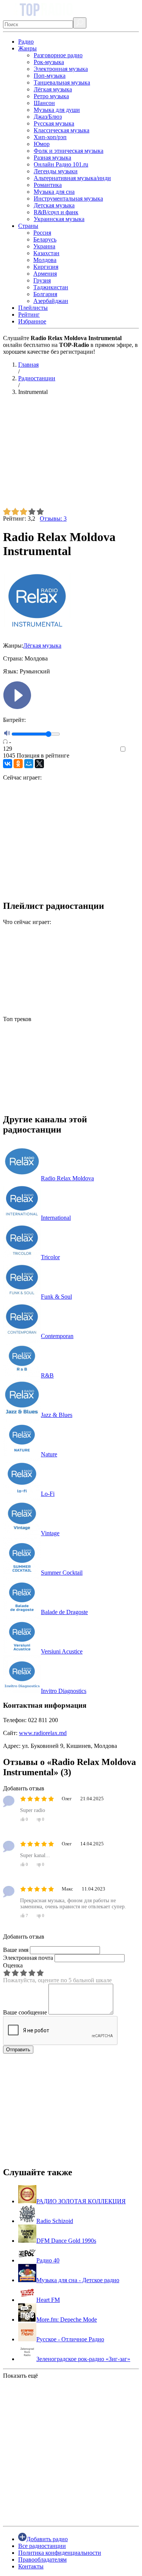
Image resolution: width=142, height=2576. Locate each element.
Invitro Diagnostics (64, 1691)
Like (133, 749)
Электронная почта (28, 1958)
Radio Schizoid (55, 2221)
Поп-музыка (50, 76)
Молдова (45, 260)
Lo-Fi (48, 1494)
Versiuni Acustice (62, 1651)
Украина (44, 246)
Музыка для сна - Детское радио (78, 2280)
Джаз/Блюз (48, 117)
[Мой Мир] (29, 764)
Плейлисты (33, 308)
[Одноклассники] (18, 764)
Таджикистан (51, 287)
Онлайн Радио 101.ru (61, 164)
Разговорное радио (58, 55)
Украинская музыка (59, 219)
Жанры (27, 48)
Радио (26, 42)
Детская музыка (54, 205)
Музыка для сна (54, 192)
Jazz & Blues (57, 1415)
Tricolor (50, 1257)
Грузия (42, 280)
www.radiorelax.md (43, 1733)
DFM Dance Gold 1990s (66, 2241)
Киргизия (46, 267)
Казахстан (46, 253)
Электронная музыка (61, 69)
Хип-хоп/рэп (50, 137)
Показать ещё (20, 2376)
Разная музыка (52, 158)
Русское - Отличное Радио (70, 2339)
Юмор (42, 144)
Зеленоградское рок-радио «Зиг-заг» (83, 2359)
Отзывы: (53, 518)
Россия (42, 233)
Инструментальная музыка (68, 198)
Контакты (31, 2566)
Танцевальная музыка (62, 82)
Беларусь (45, 239)
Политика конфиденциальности (60, 2553)
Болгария (45, 294)
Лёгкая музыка (53, 89)
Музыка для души (57, 110)
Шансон (44, 103)
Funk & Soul (56, 1297)
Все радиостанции (42, 2546)
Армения (45, 274)
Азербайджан (51, 301)
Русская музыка (54, 123)
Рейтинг (29, 315)
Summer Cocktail (62, 1573)
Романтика (48, 185)
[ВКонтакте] (8, 764)
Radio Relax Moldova (67, 1178)
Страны (28, 226)
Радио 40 (48, 2260)
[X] (39, 764)
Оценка (13, 1965)
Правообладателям (42, 2560)
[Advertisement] (71, 455)
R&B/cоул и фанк (56, 212)
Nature (49, 1454)
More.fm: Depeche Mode (67, 2319)
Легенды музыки (56, 171)
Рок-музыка (49, 62)
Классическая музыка (62, 130)
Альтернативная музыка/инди (72, 178)
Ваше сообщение (25, 2012)
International (56, 1218)
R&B (47, 1375)
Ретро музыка (51, 96)
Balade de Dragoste (64, 1612)
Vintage (50, 1533)
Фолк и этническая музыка (69, 151)
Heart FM (48, 2300)
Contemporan (57, 1336)
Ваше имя (16, 1950)
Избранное (32, 321)
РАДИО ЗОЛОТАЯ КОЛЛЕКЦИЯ (81, 2201)
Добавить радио (47, 2539)
